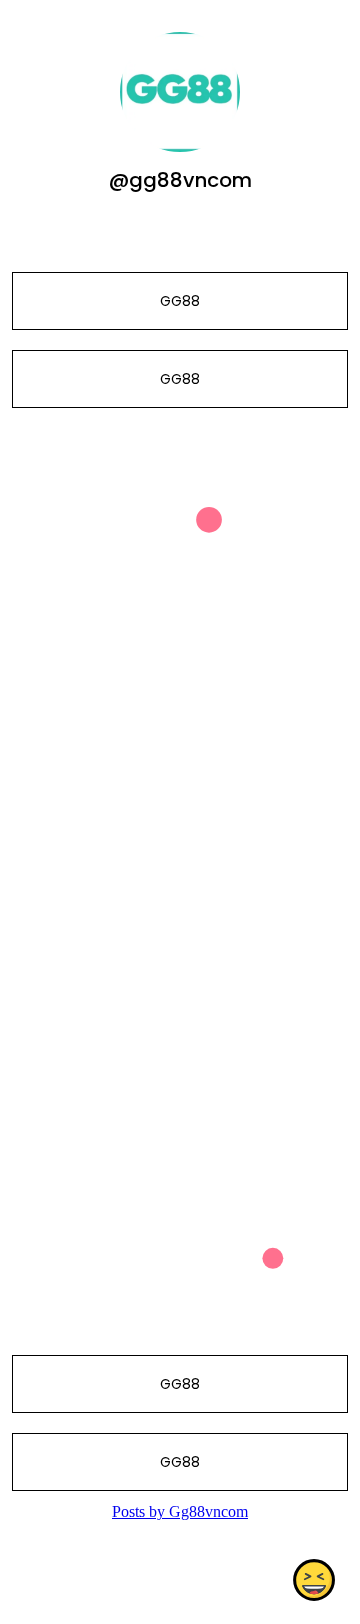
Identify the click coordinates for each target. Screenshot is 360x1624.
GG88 (180, 301)
